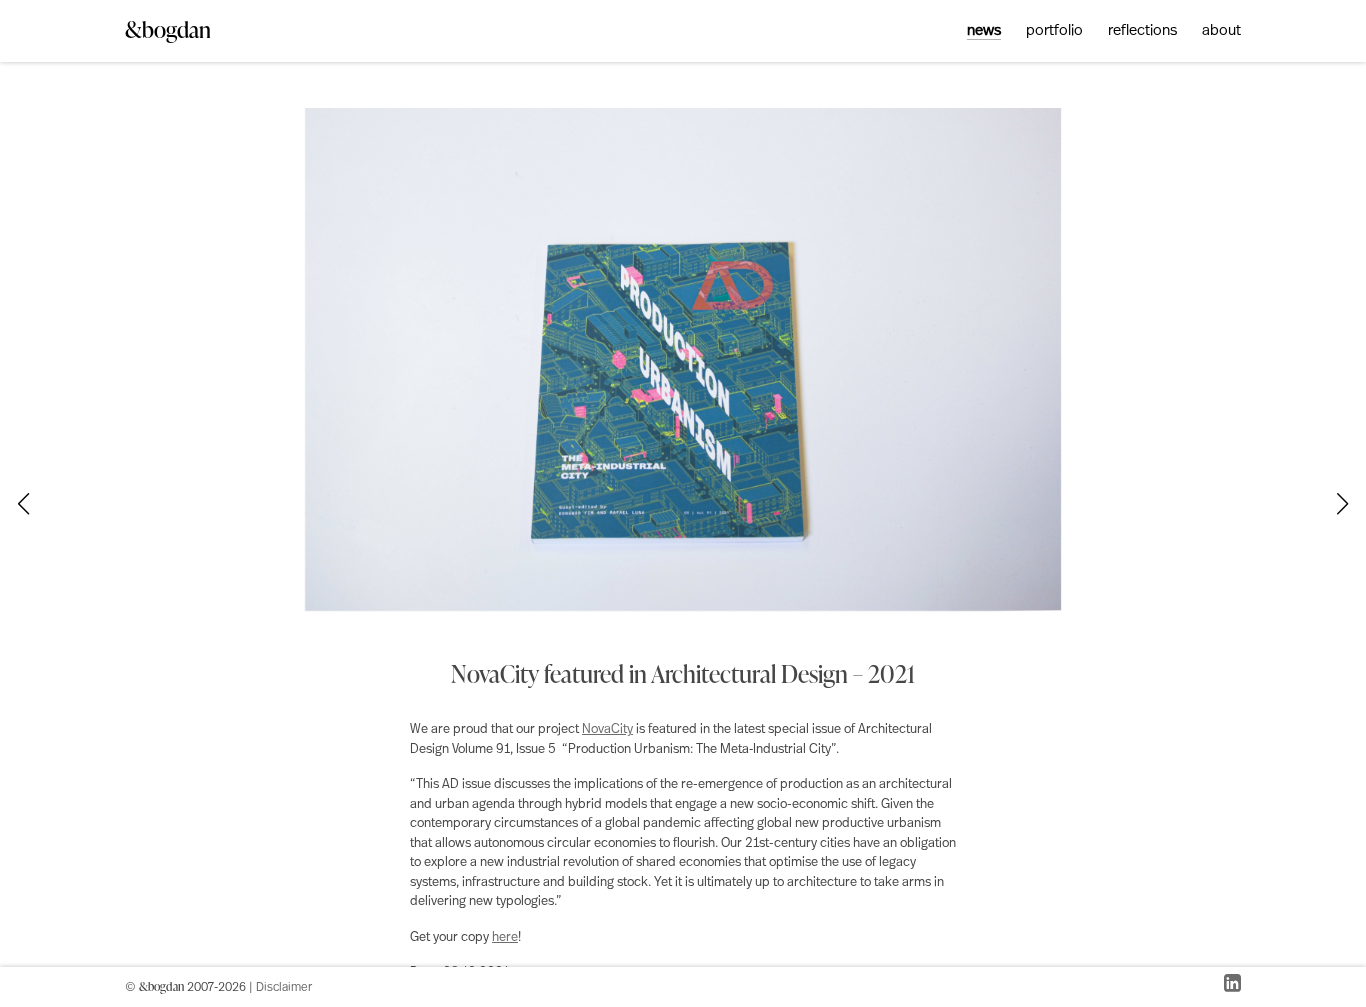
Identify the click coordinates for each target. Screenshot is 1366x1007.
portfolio (1054, 31)
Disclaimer (284, 988)
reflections (1142, 31)
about (1221, 31)
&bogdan (168, 29)
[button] (1343, 504)
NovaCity (607, 729)
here (505, 937)
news (984, 31)
